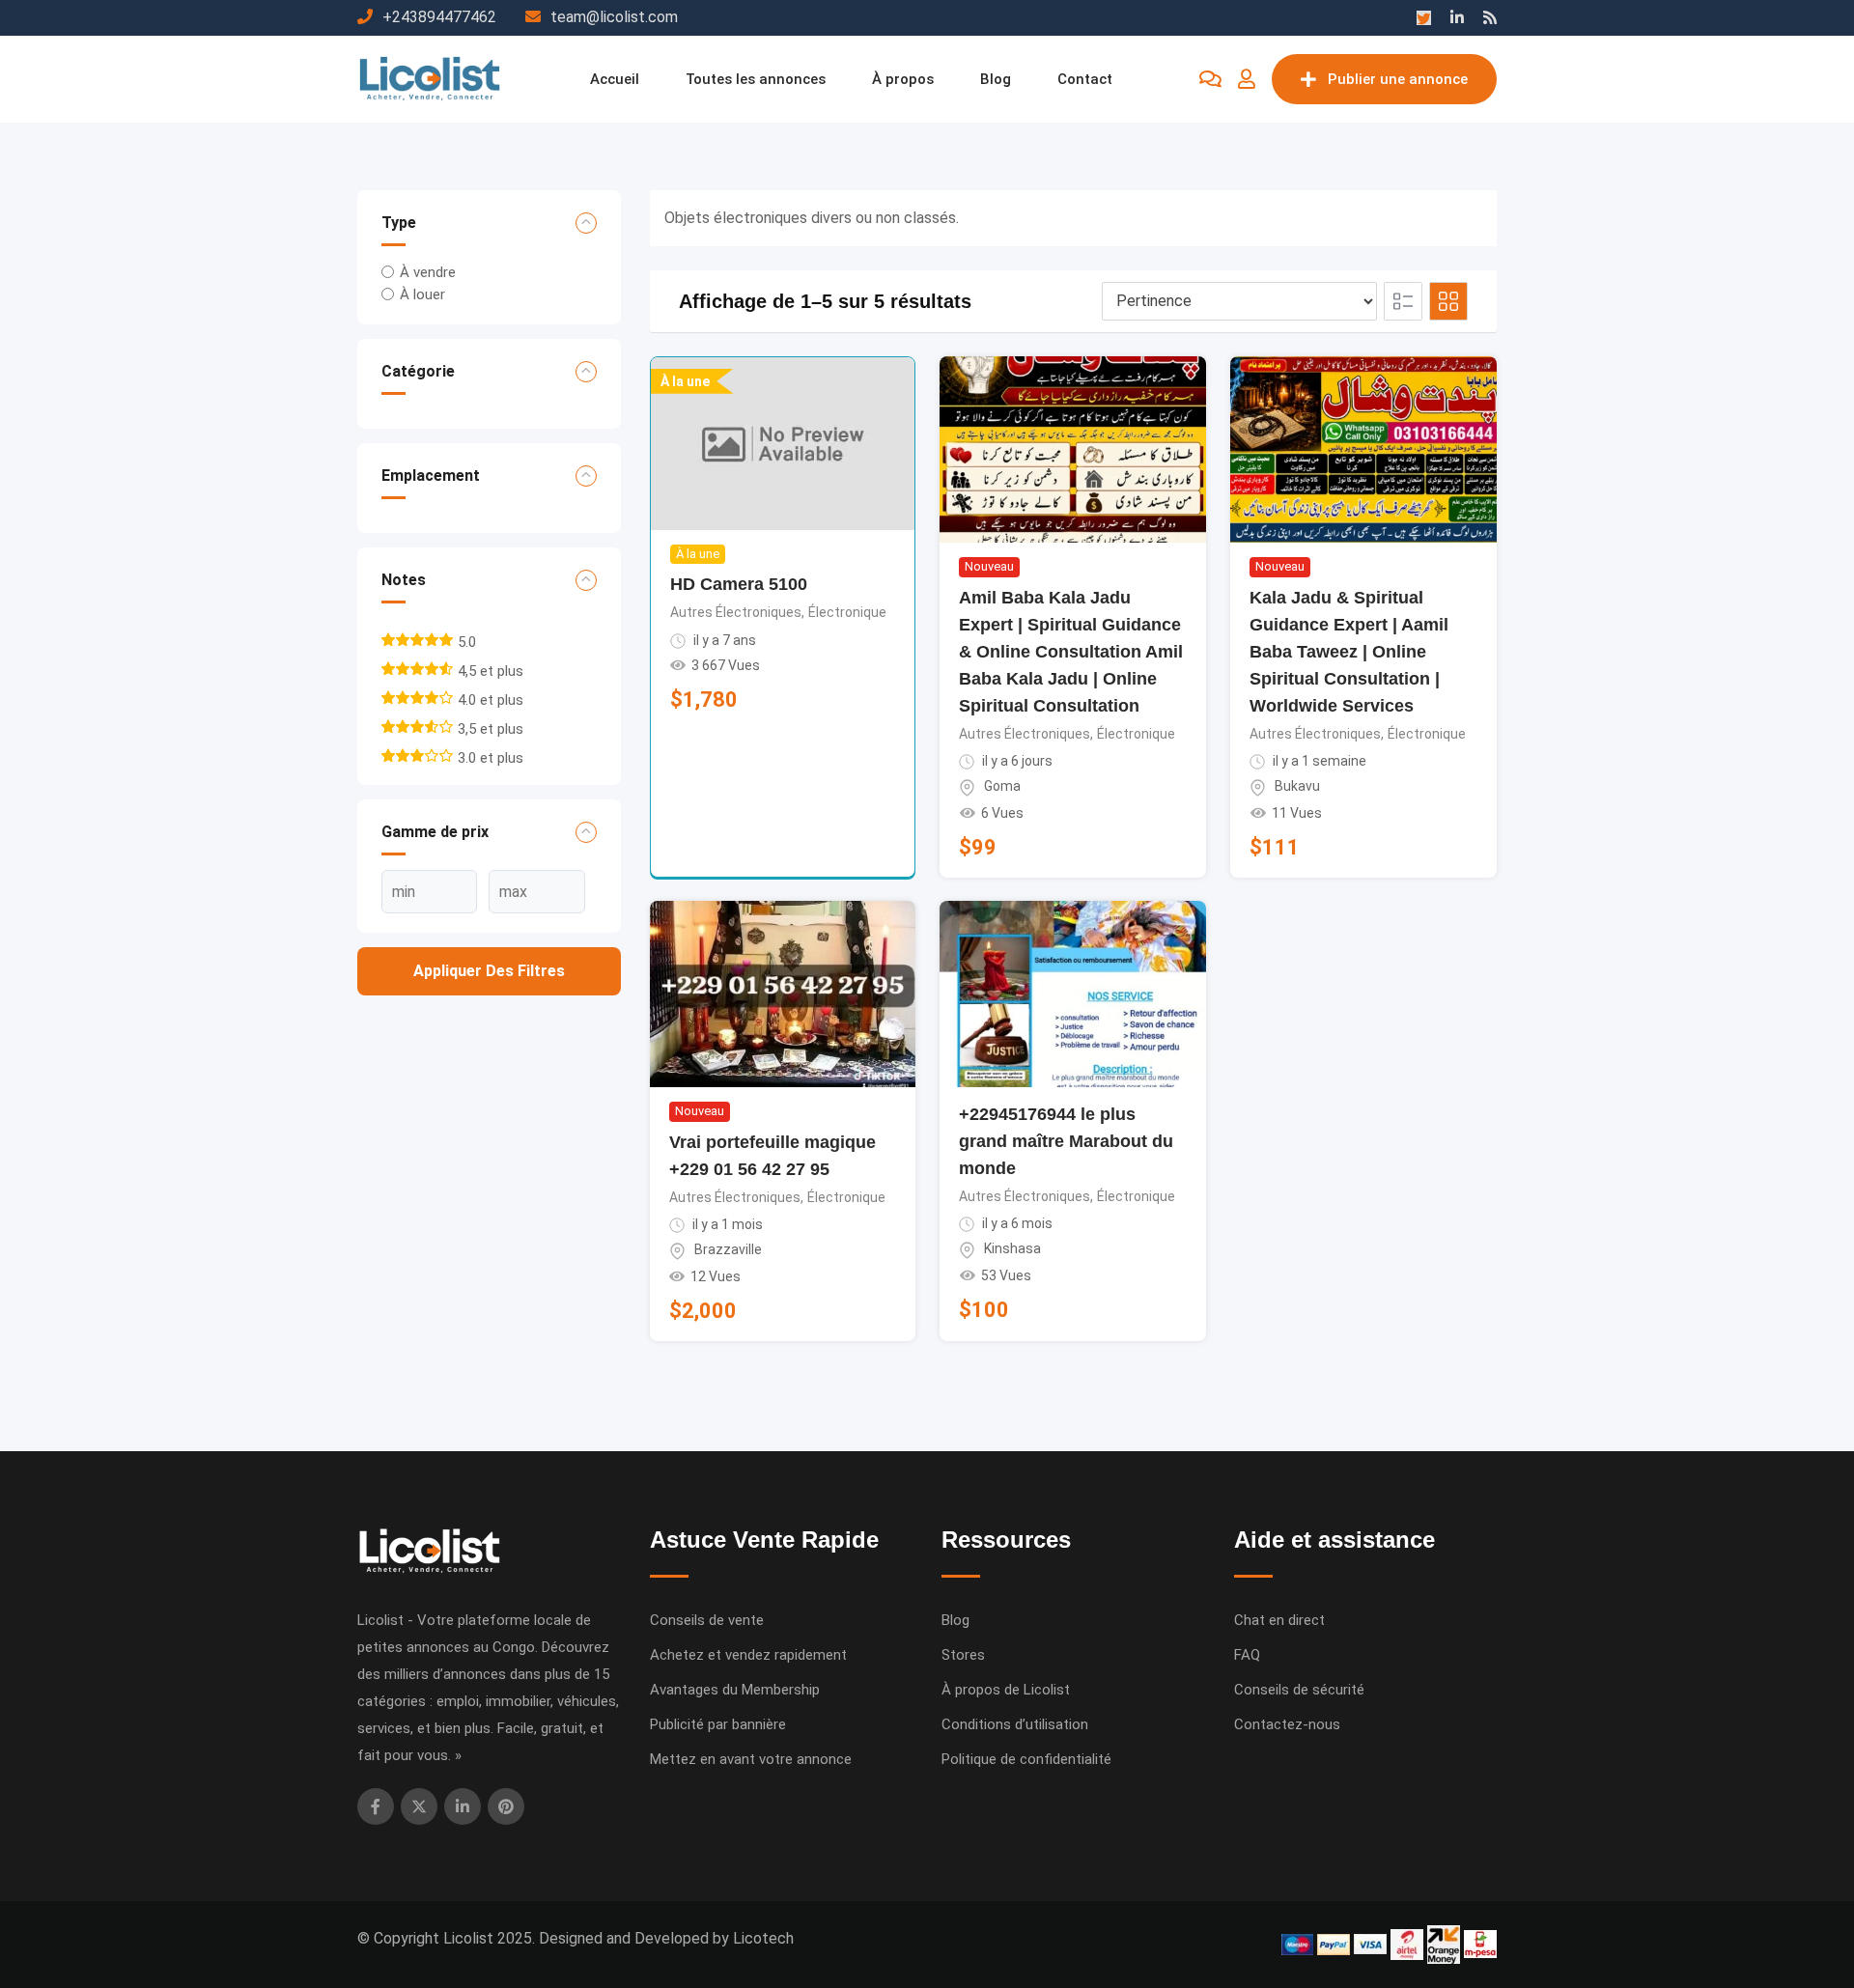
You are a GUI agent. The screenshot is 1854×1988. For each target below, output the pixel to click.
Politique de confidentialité (1026, 1759)
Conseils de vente (707, 1620)
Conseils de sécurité (1299, 1690)
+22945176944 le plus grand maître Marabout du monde (1066, 1141)
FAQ (1247, 1655)
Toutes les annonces (756, 79)
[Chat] (1210, 79)
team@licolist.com (614, 17)
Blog (996, 79)
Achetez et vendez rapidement (748, 1655)
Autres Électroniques (736, 612)
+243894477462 (439, 17)
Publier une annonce (1398, 79)
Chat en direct (1279, 1620)
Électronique (847, 612)
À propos (903, 79)
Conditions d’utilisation (1015, 1724)
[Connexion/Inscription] (1247, 79)
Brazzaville (728, 1249)
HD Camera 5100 (739, 584)
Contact (1085, 79)
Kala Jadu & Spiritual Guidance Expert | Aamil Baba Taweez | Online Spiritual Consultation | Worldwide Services (1349, 652)
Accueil (615, 79)
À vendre (428, 272)
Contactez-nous (1287, 1724)
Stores (963, 1655)
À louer (422, 294)
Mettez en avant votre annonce (751, 1759)
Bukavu (1297, 786)
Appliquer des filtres (489, 971)
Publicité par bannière (718, 1724)
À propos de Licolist (1006, 1690)
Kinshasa (1012, 1248)
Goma (1002, 786)
